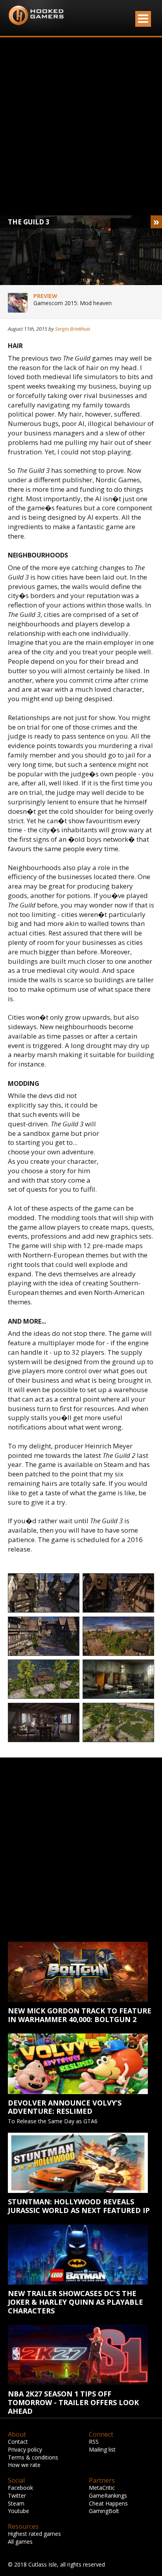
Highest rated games (34, 2534)
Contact (18, 2442)
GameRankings (108, 2495)
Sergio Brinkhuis (73, 329)
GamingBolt (104, 2511)
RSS (94, 2442)
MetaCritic (102, 2488)
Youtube (18, 2511)
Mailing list (102, 2449)
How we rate (24, 2465)
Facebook (20, 2488)
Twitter (17, 2495)
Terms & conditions (33, 2457)
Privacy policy (25, 2449)
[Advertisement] (81, 126)
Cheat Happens (108, 2503)
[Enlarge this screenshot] (44, 1593)
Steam (16, 2503)
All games (20, 2542)
